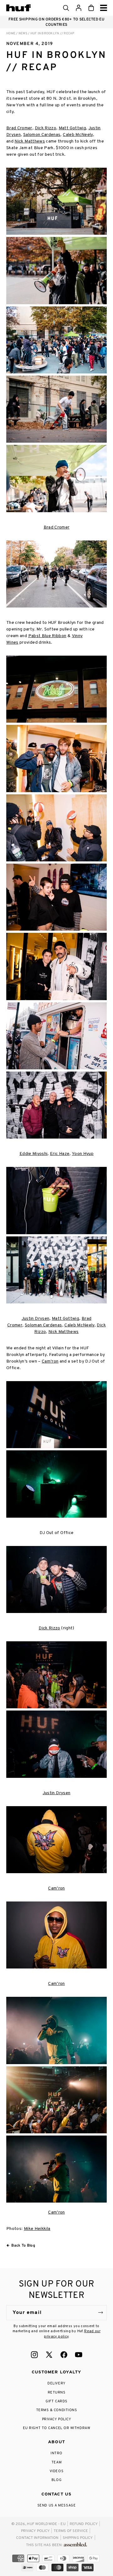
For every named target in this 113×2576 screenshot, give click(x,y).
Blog (56, 2480)
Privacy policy (35, 2531)
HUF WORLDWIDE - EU (46, 2524)
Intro (56, 2453)
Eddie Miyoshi (34, 1154)
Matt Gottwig (72, 128)
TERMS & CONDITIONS (57, 2410)
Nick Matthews (30, 141)
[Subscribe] (100, 2313)
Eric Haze (60, 1154)
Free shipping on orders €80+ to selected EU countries (56, 22)
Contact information (37, 2538)
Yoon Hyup (83, 1154)
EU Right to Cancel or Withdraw (57, 2428)
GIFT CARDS (56, 2401)
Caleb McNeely (78, 135)
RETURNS (57, 2393)
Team (56, 2462)
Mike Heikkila (37, 2229)
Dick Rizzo (46, 128)
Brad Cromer (19, 128)
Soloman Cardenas (43, 1325)
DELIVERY (56, 2383)
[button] (66, 8)
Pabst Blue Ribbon (47, 636)
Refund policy (84, 2524)
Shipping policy (78, 2538)
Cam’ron (50, 1361)
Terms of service (71, 2531)
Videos (56, 2471)
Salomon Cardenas (42, 135)
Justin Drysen (36, 1319)
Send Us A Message (56, 2506)
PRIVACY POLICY (57, 2419)
